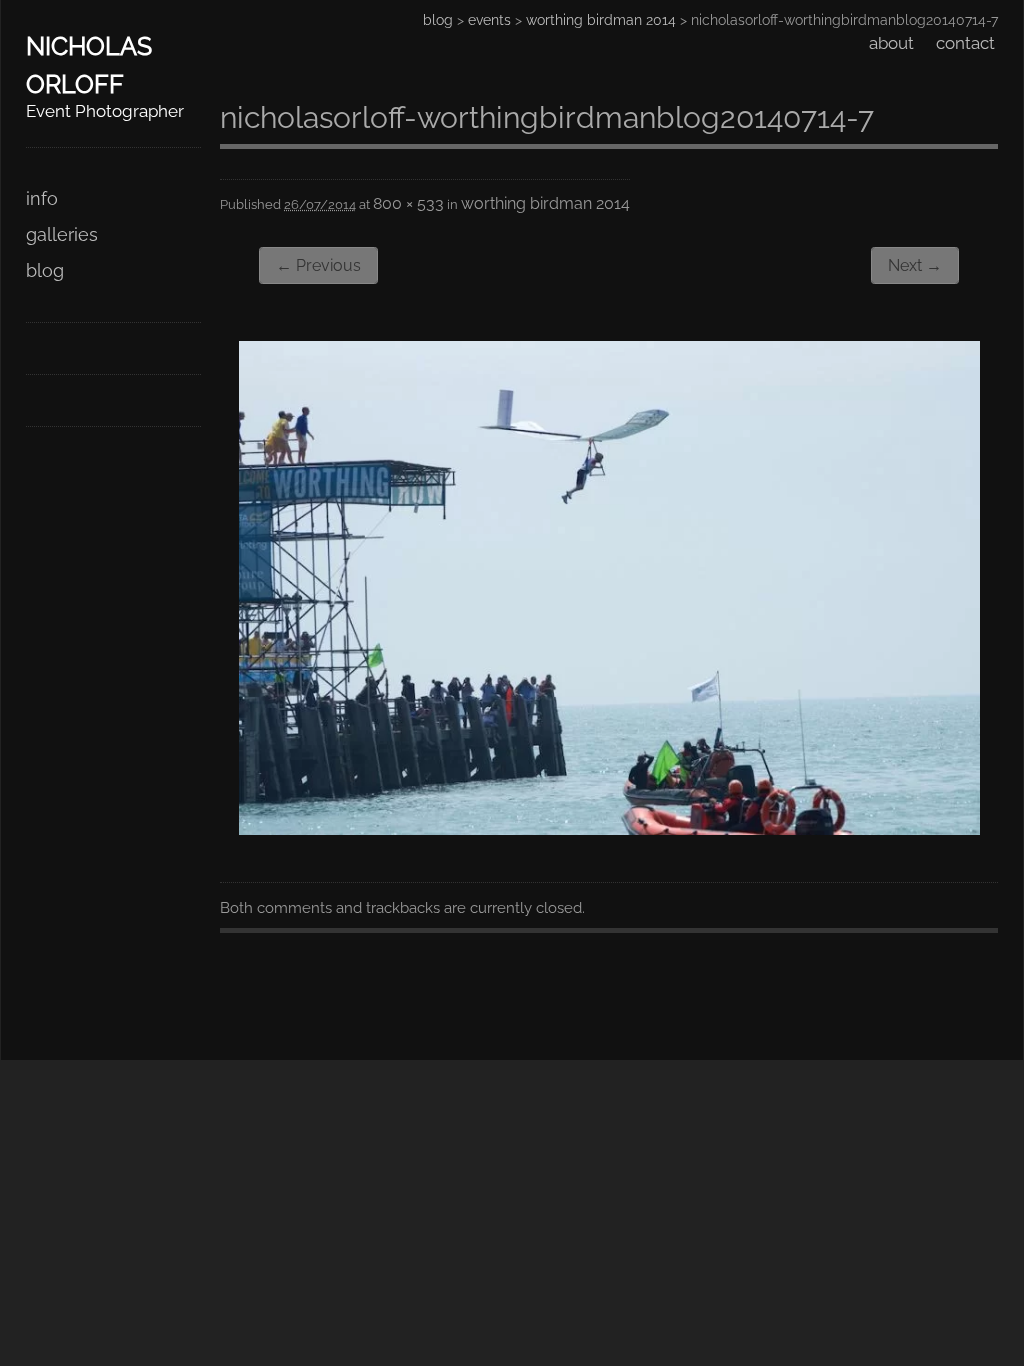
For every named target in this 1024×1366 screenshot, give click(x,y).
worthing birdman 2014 (601, 20)
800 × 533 (408, 203)
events (489, 20)
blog (45, 270)
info (42, 198)
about (891, 43)
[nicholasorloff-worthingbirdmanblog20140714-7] (609, 828)
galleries (62, 234)
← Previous (318, 265)
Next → (915, 265)
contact (965, 43)
